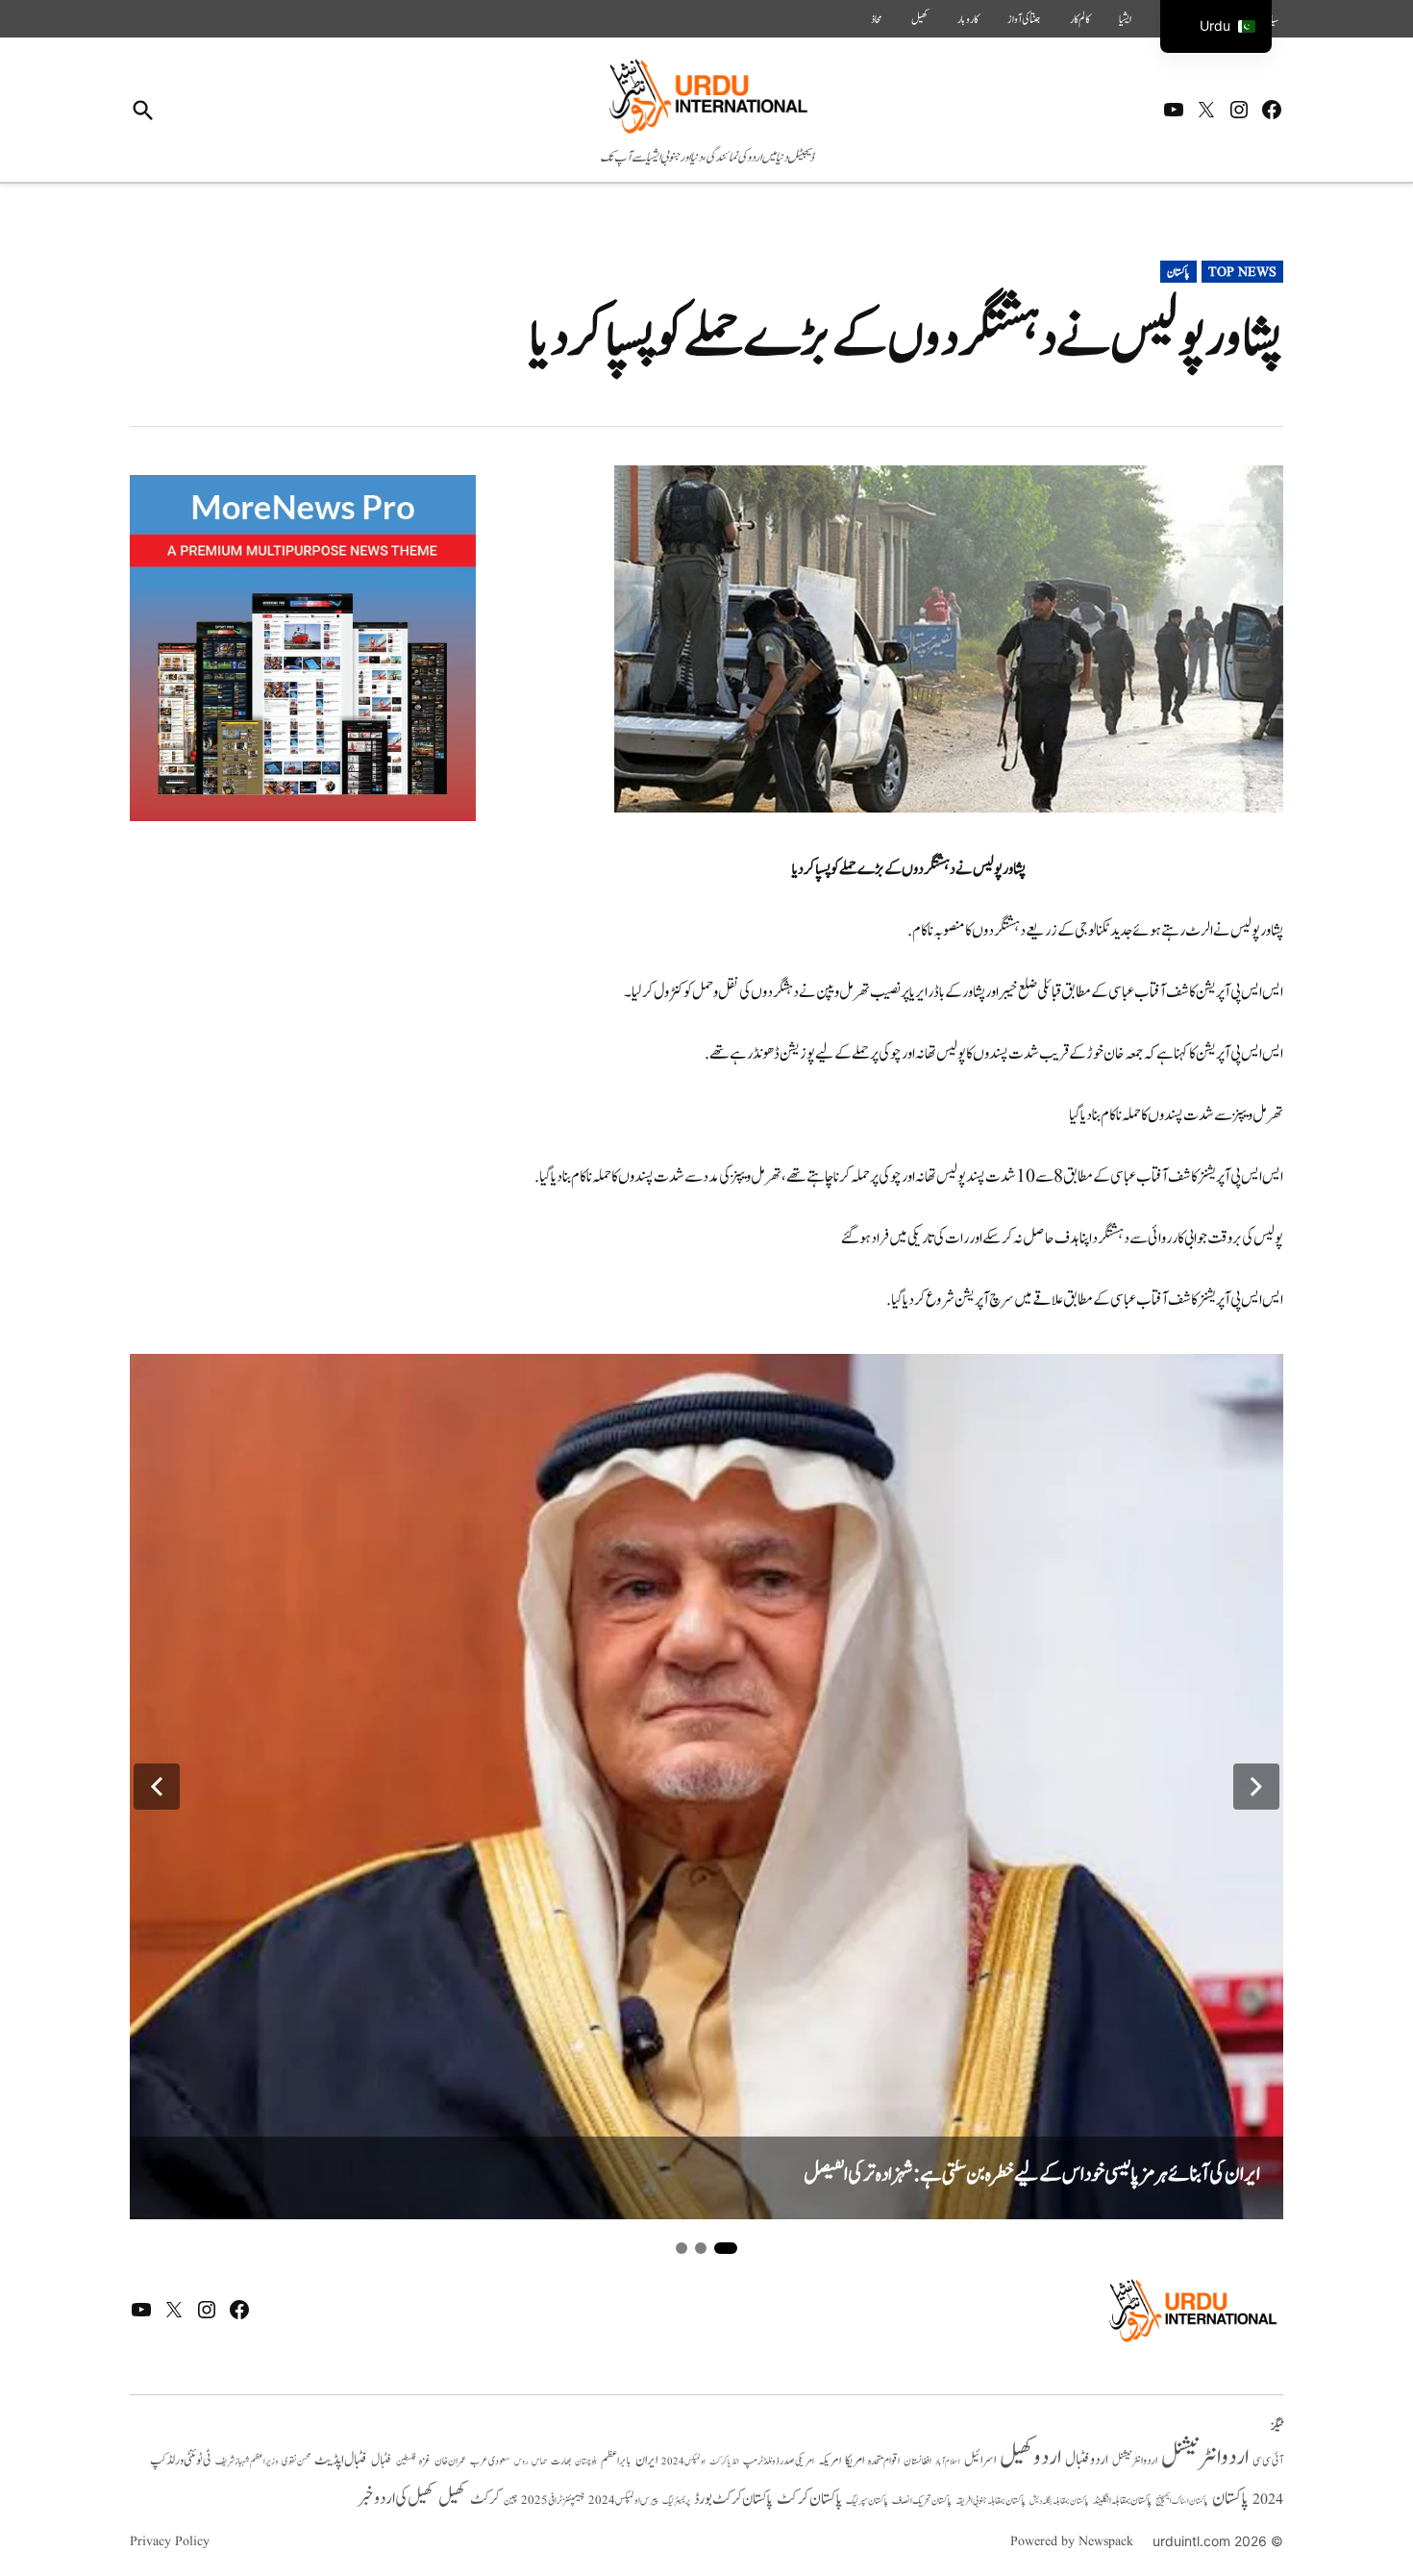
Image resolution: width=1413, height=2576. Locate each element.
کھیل (920, 19)
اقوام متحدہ (884, 2461)
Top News (1242, 272)
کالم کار (1080, 19)
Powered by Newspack (1072, 2541)
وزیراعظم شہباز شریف (247, 2462)
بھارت (561, 2461)
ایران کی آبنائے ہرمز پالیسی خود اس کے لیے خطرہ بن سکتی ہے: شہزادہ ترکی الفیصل (1032, 2175)
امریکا (855, 2460)
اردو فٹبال (1087, 2460)
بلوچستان (586, 2462)
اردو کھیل (1030, 2457)
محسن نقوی (296, 2461)
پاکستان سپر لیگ (867, 2501)
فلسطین (406, 2461)
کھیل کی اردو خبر (396, 2498)
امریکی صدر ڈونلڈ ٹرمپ (779, 2461)
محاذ (877, 19)
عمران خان (450, 2461)
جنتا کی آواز (1024, 19)
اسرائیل (980, 2460)
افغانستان (917, 2462)
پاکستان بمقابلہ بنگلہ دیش (1059, 2501)
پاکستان (1178, 272)
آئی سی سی (1268, 2461)
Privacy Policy (170, 2541)
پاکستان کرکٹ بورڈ (733, 2499)
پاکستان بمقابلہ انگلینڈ (1122, 2501)
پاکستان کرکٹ (809, 2499)
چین (510, 2501)
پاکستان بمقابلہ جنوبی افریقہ (991, 2501)
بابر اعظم (616, 2461)
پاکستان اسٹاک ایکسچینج (1182, 2501)
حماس (539, 2461)
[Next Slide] (1256, 1787)
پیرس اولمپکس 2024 (623, 2501)
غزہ (425, 2461)
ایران (646, 2460)
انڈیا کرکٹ (724, 2462)
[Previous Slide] (157, 1787)
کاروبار (968, 19)
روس (521, 2462)
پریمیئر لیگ (676, 2501)
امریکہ (830, 2461)
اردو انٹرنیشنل (1205, 2457)
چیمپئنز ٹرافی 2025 (553, 2501)
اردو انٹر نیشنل (1135, 2461)
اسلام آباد (948, 2462)
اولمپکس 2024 (683, 2462)
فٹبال (382, 2461)
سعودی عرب (490, 2461)
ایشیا (1125, 19)
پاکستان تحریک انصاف (922, 2501)
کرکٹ (485, 2499)
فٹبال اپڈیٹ (341, 2460)
